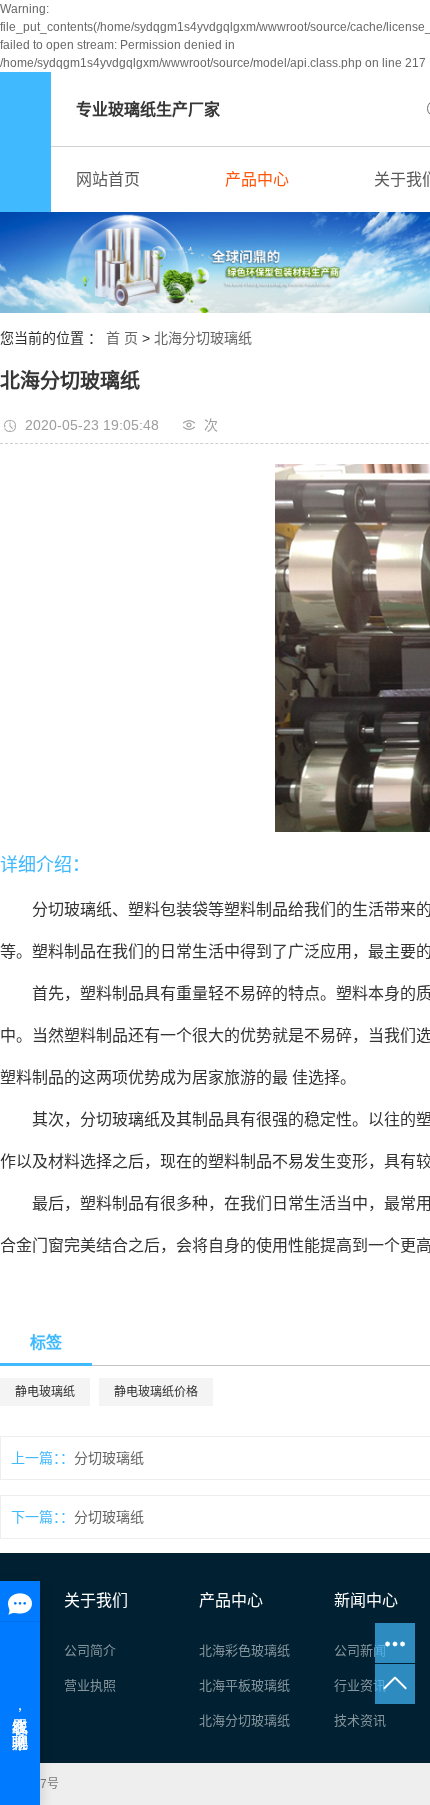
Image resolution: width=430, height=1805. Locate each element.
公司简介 (90, 1650)
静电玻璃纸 (45, 1392)
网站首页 (108, 179)
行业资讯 (360, 1685)
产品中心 (257, 179)
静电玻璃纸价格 (156, 1392)
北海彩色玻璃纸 (244, 1650)
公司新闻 (360, 1650)
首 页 (122, 338)
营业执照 (90, 1685)
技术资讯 (360, 1720)
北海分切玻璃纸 (203, 338)
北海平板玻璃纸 (244, 1685)
